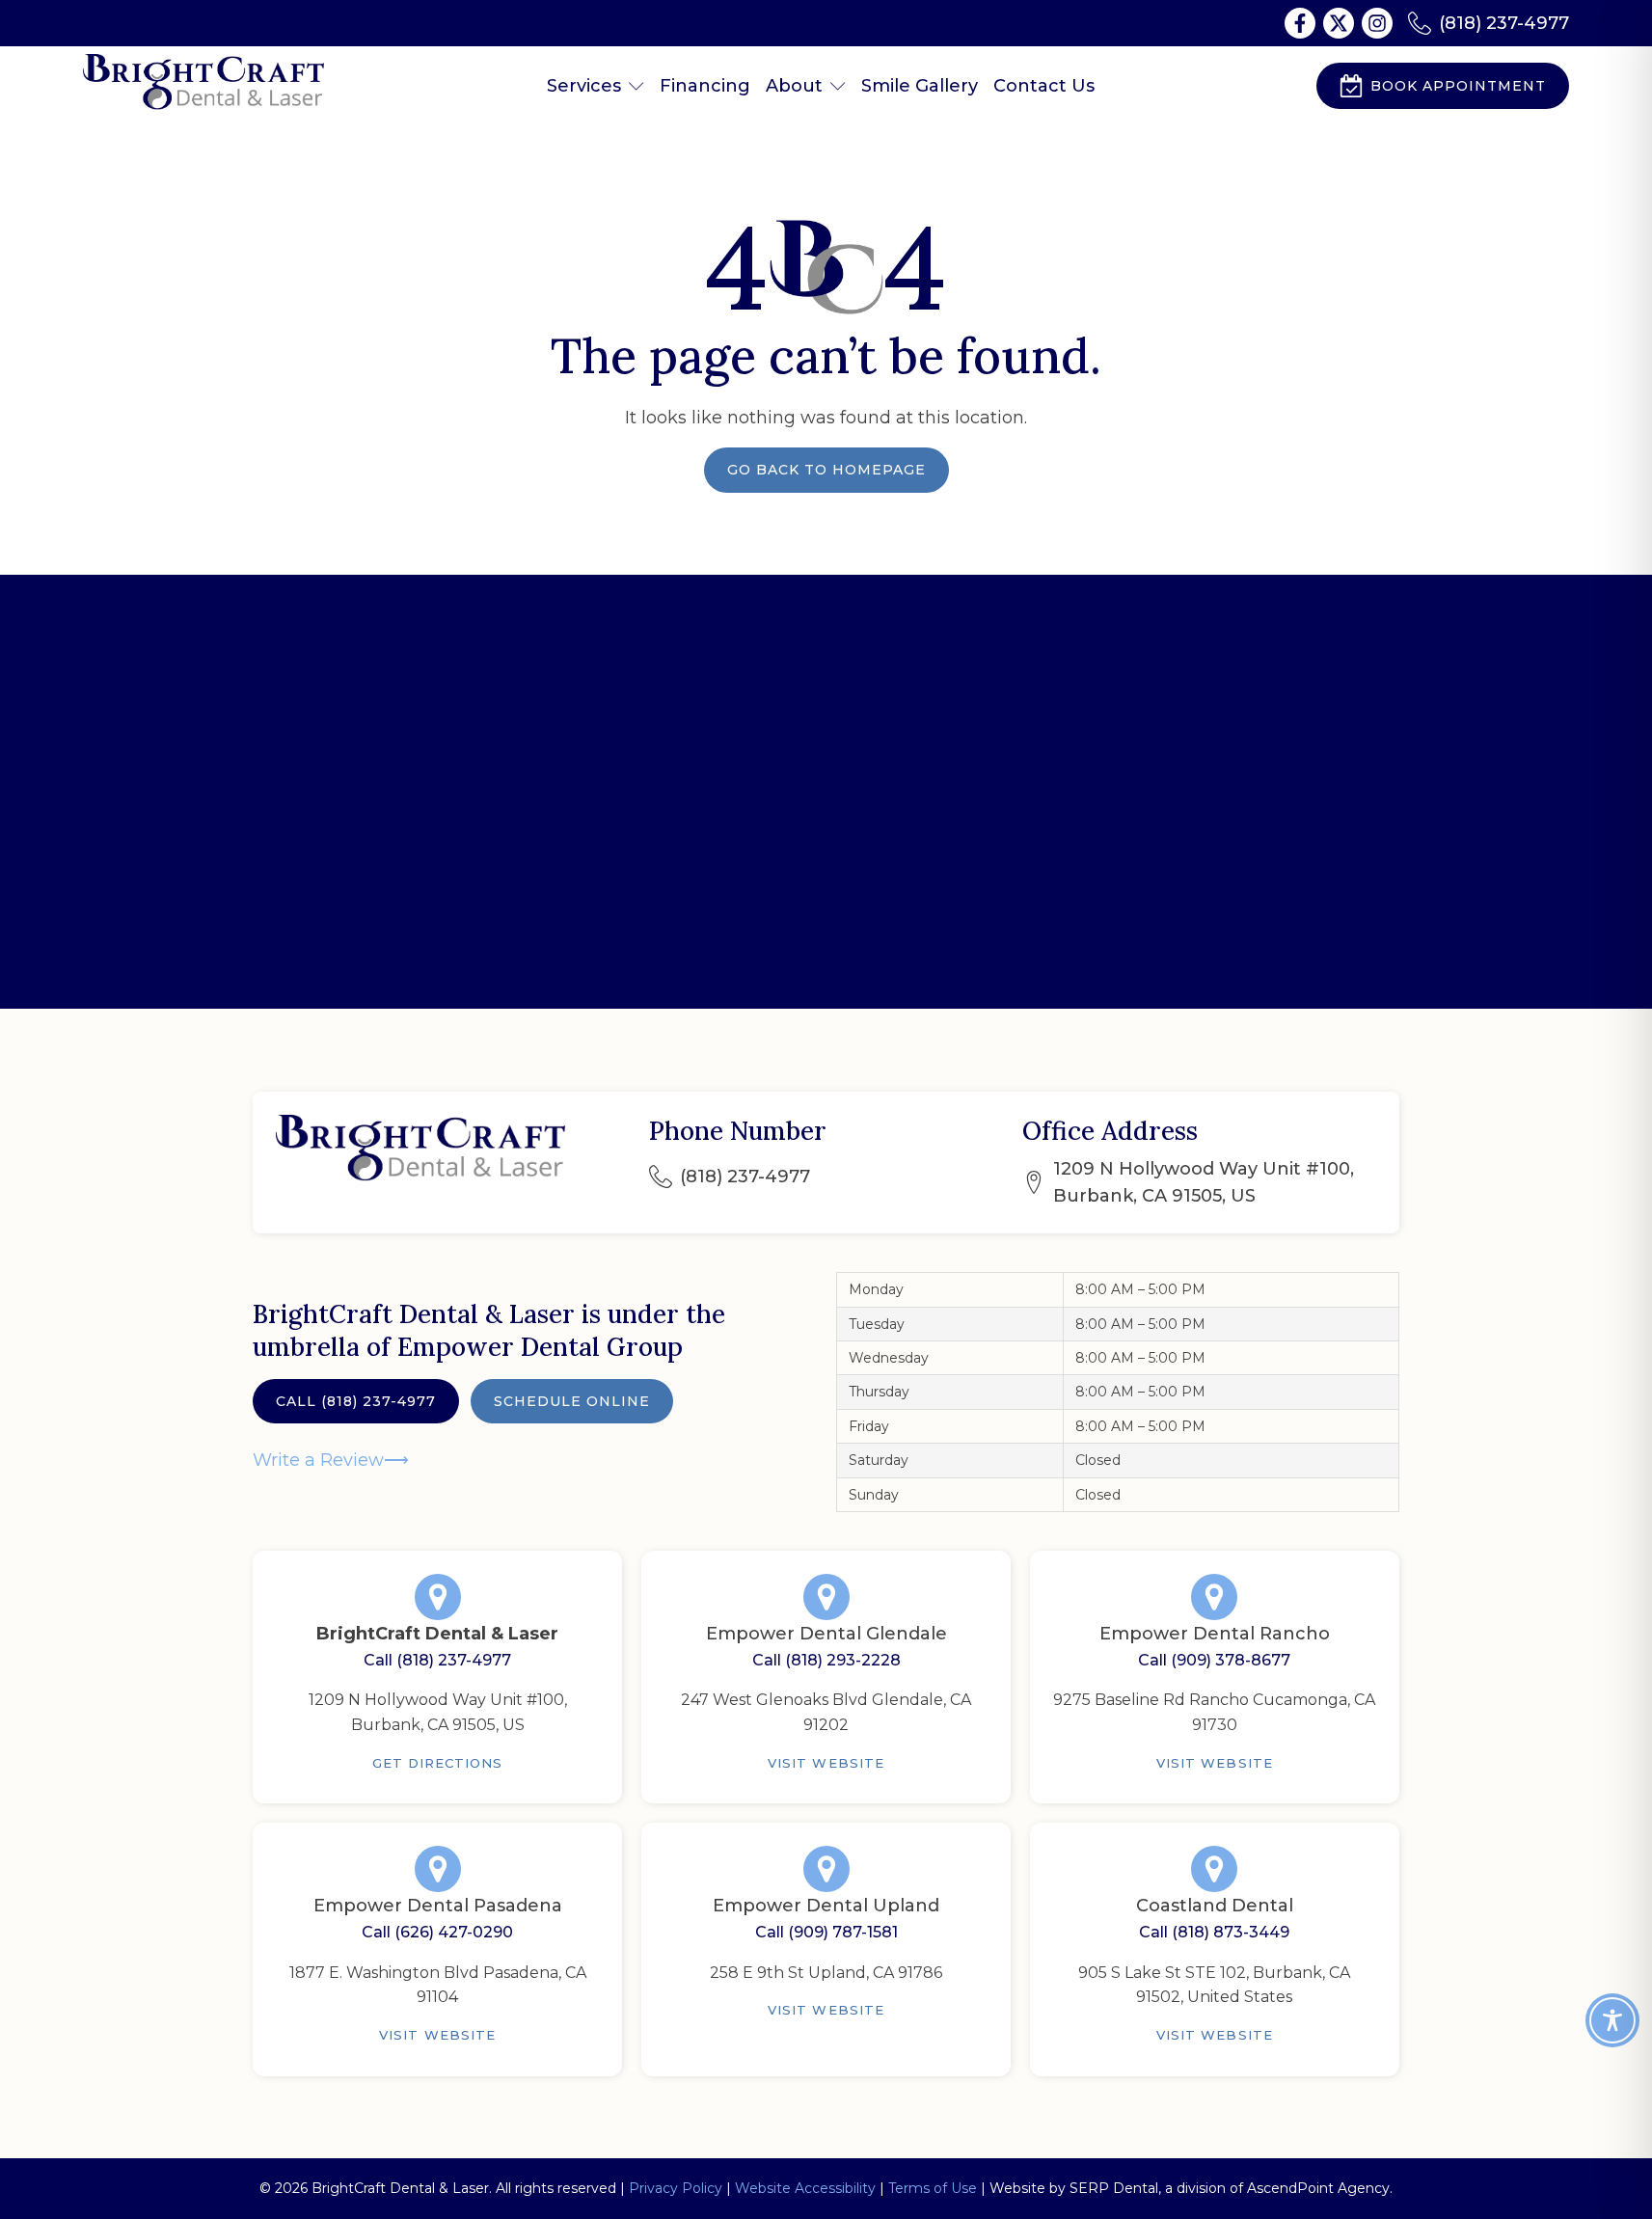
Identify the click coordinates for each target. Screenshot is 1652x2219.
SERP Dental (1114, 2188)
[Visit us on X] (1339, 23)
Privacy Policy (676, 2188)
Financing (705, 86)
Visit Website (826, 1763)
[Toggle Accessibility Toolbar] (1612, 2020)
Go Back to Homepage (826, 470)
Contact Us (1044, 86)
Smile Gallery (920, 86)
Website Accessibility (805, 2188)
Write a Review (318, 1460)
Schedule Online (572, 1401)
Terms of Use (933, 2188)
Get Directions (438, 1763)
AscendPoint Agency (1318, 2188)
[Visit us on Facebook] (1300, 23)
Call (356, 1401)
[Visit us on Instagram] (1377, 23)
